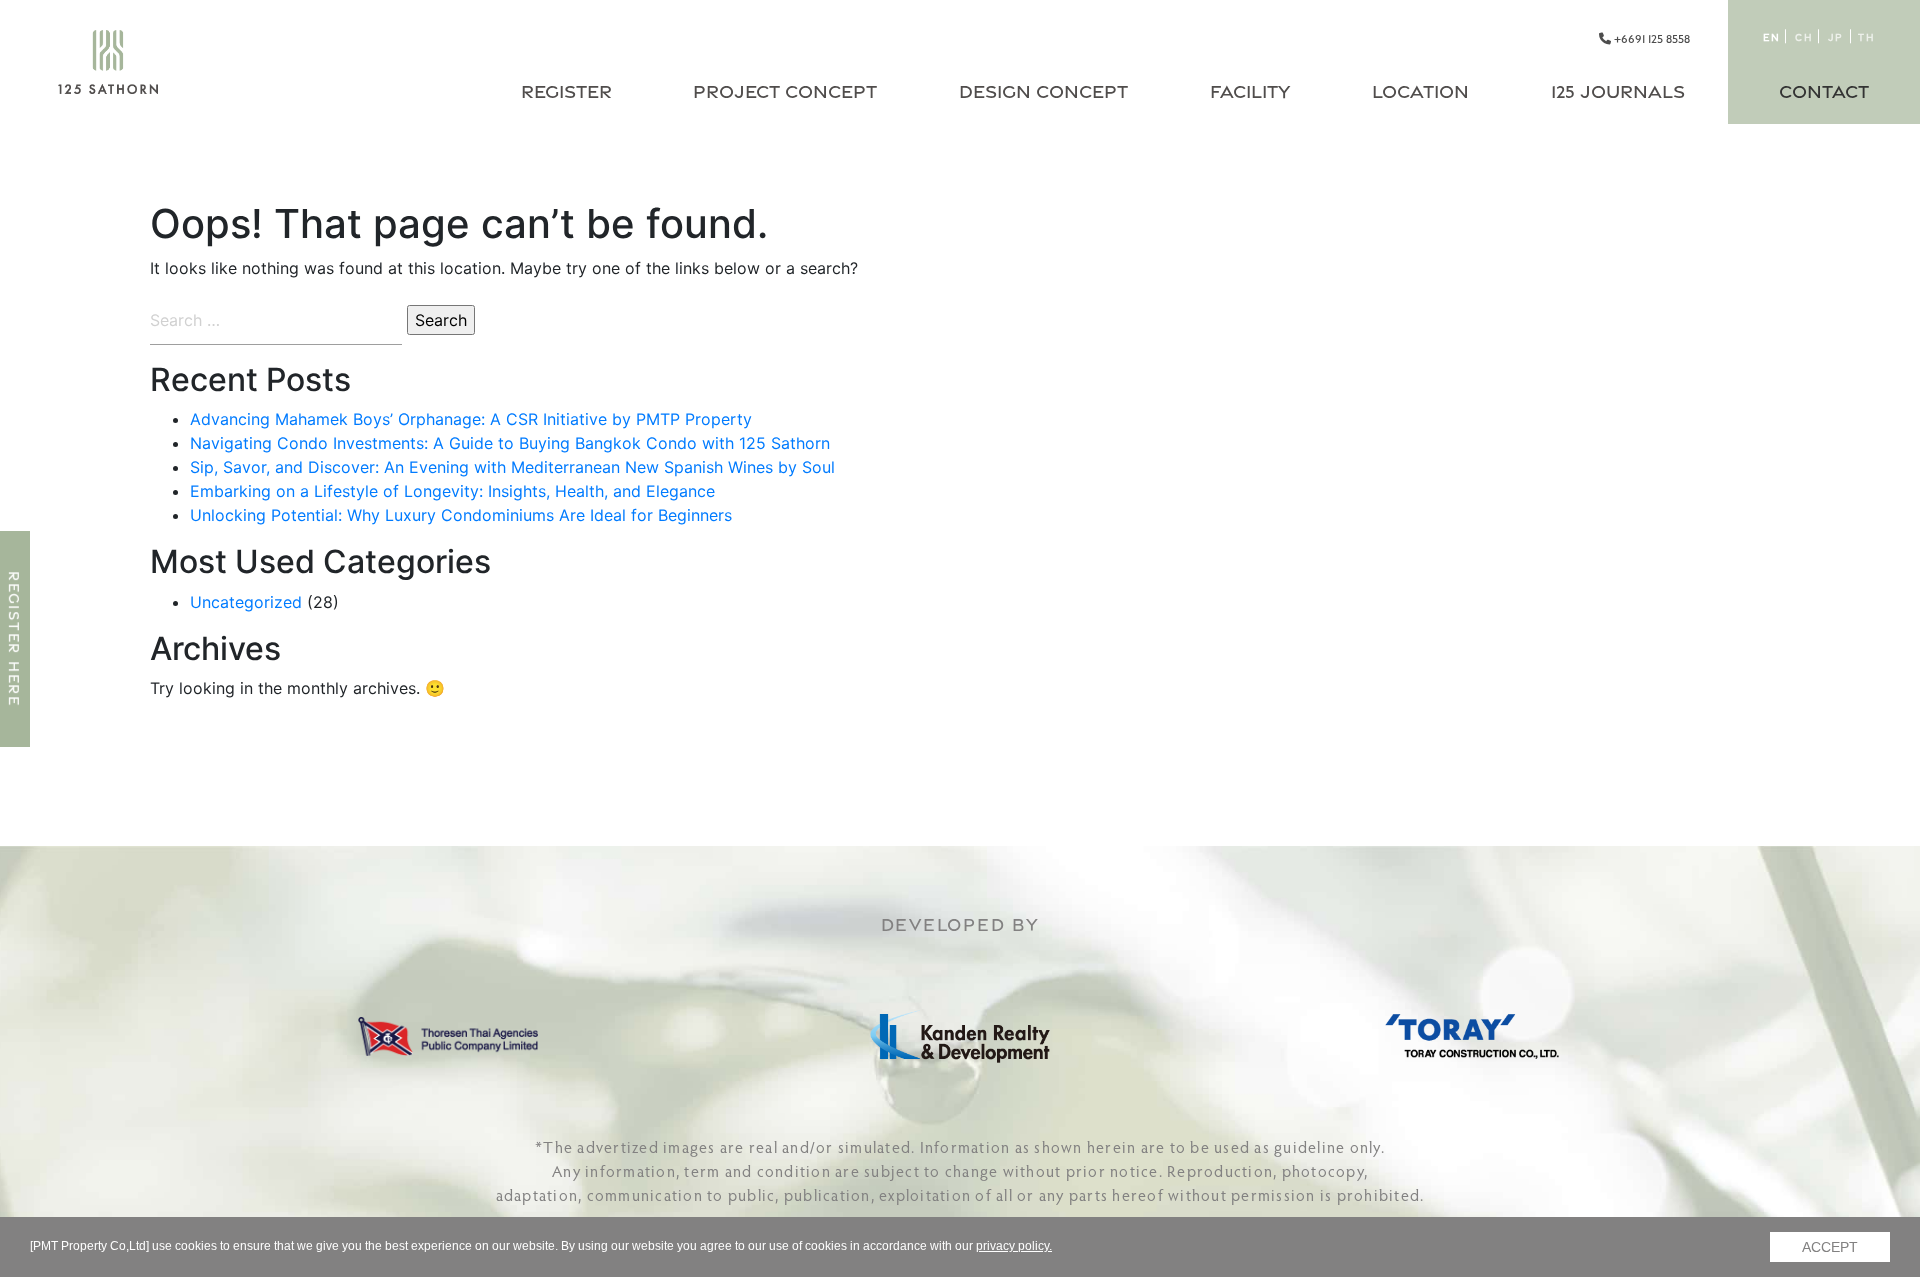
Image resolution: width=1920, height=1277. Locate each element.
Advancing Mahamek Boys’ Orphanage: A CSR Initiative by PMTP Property (471, 419)
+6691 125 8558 (1650, 38)
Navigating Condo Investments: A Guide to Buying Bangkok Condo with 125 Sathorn (510, 443)
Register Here (14, 639)
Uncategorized (246, 602)
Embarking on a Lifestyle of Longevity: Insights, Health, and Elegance (452, 491)
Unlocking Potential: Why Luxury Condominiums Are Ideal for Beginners (461, 515)
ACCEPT (1830, 1247)
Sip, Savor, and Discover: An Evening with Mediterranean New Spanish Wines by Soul (512, 467)
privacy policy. (1014, 1246)
